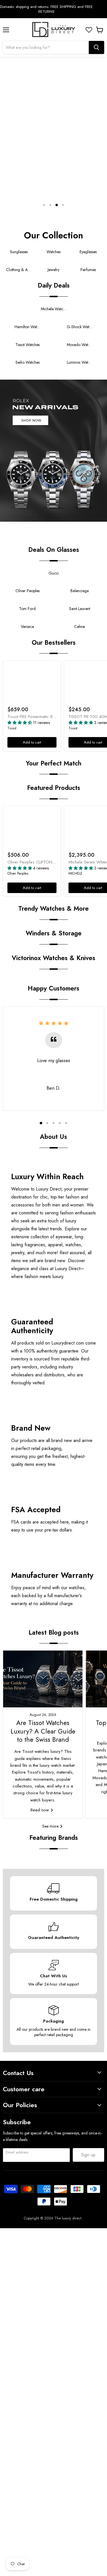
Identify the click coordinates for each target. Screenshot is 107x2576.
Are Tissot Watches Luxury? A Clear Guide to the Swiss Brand (43, 1731)
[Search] (96, 47)
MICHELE (75, 873)
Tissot (12, 728)
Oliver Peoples (18, 873)
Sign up (88, 2155)
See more (51, 1826)
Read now (40, 1810)
